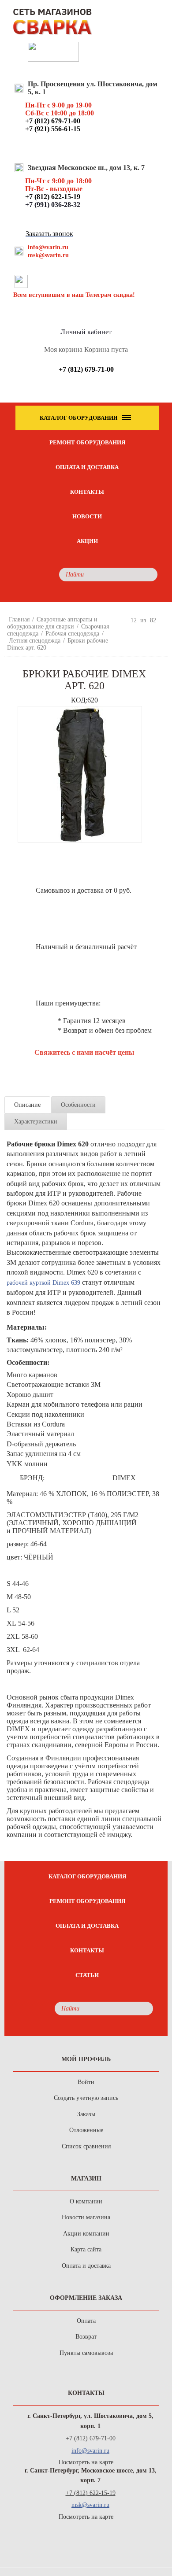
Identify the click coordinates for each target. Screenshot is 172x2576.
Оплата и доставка (87, 467)
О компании (86, 2201)
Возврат (86, 2337)
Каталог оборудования (87, 1876)
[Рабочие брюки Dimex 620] (80, 774)
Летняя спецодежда (35, 641)
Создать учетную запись (86, 2098)
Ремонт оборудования (87, 442)
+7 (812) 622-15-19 (91, 2493)
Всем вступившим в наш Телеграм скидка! (74, 295)
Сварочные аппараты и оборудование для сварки (52, 623)
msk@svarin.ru (48, 255)
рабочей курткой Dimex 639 (43, 1283)
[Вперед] (164, 620)
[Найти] (148, 575)
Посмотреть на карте (86, 2462)
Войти (86, 2082)
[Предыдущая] (123, 620)
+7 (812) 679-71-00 (91, 2438)
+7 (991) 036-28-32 (53, 205)
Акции (87, 541)
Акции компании (86, 2234)
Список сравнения (86, 2146)
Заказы (86, 2114)
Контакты (87, 492)
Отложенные (86, 2130)
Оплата (86, 2321)
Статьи (87, 1975)
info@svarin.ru (48, 247)
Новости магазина (86, 2217)
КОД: (79, 700)
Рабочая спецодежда (72, 634)
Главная (19, 619)
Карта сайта (86, 2249)
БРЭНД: (32, 1478)
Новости (87, 516)
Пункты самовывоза (86, 2353)
